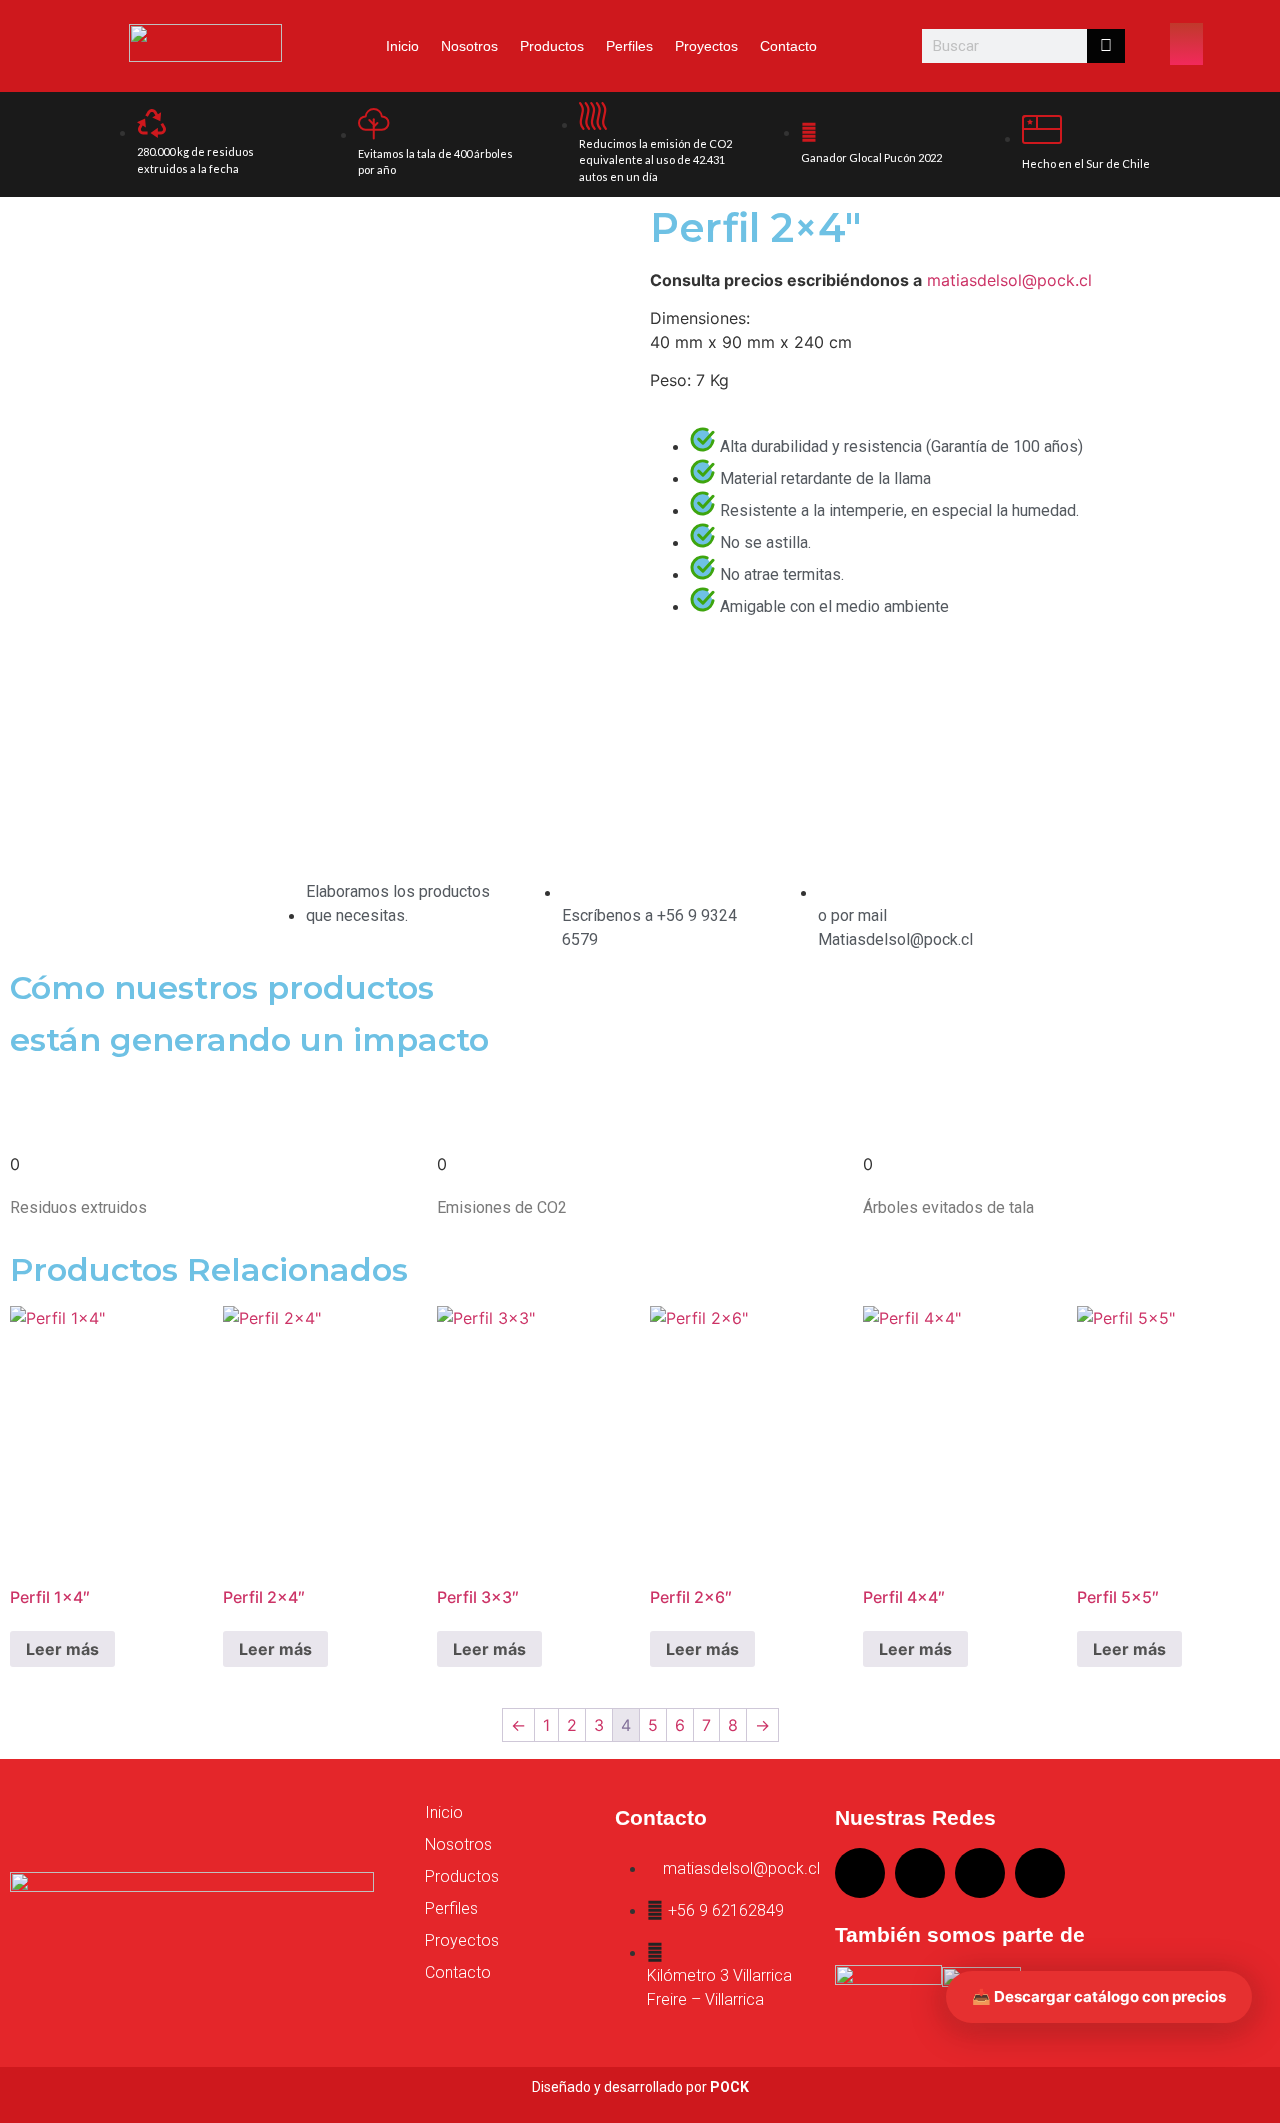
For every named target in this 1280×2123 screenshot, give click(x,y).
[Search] (1105, 46)
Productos (552, 46)
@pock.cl (1057, 280)
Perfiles (629, 46)
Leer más (62, 1649)
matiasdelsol (974, 280)
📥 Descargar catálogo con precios (1099, 1996)
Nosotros (469, 46)
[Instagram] (860, 1873)
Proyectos (706, 46)
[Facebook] (980, 1873)
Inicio (402, 46)
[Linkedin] (920, 1873)
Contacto (788, 46)
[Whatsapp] (1040, 1873)
